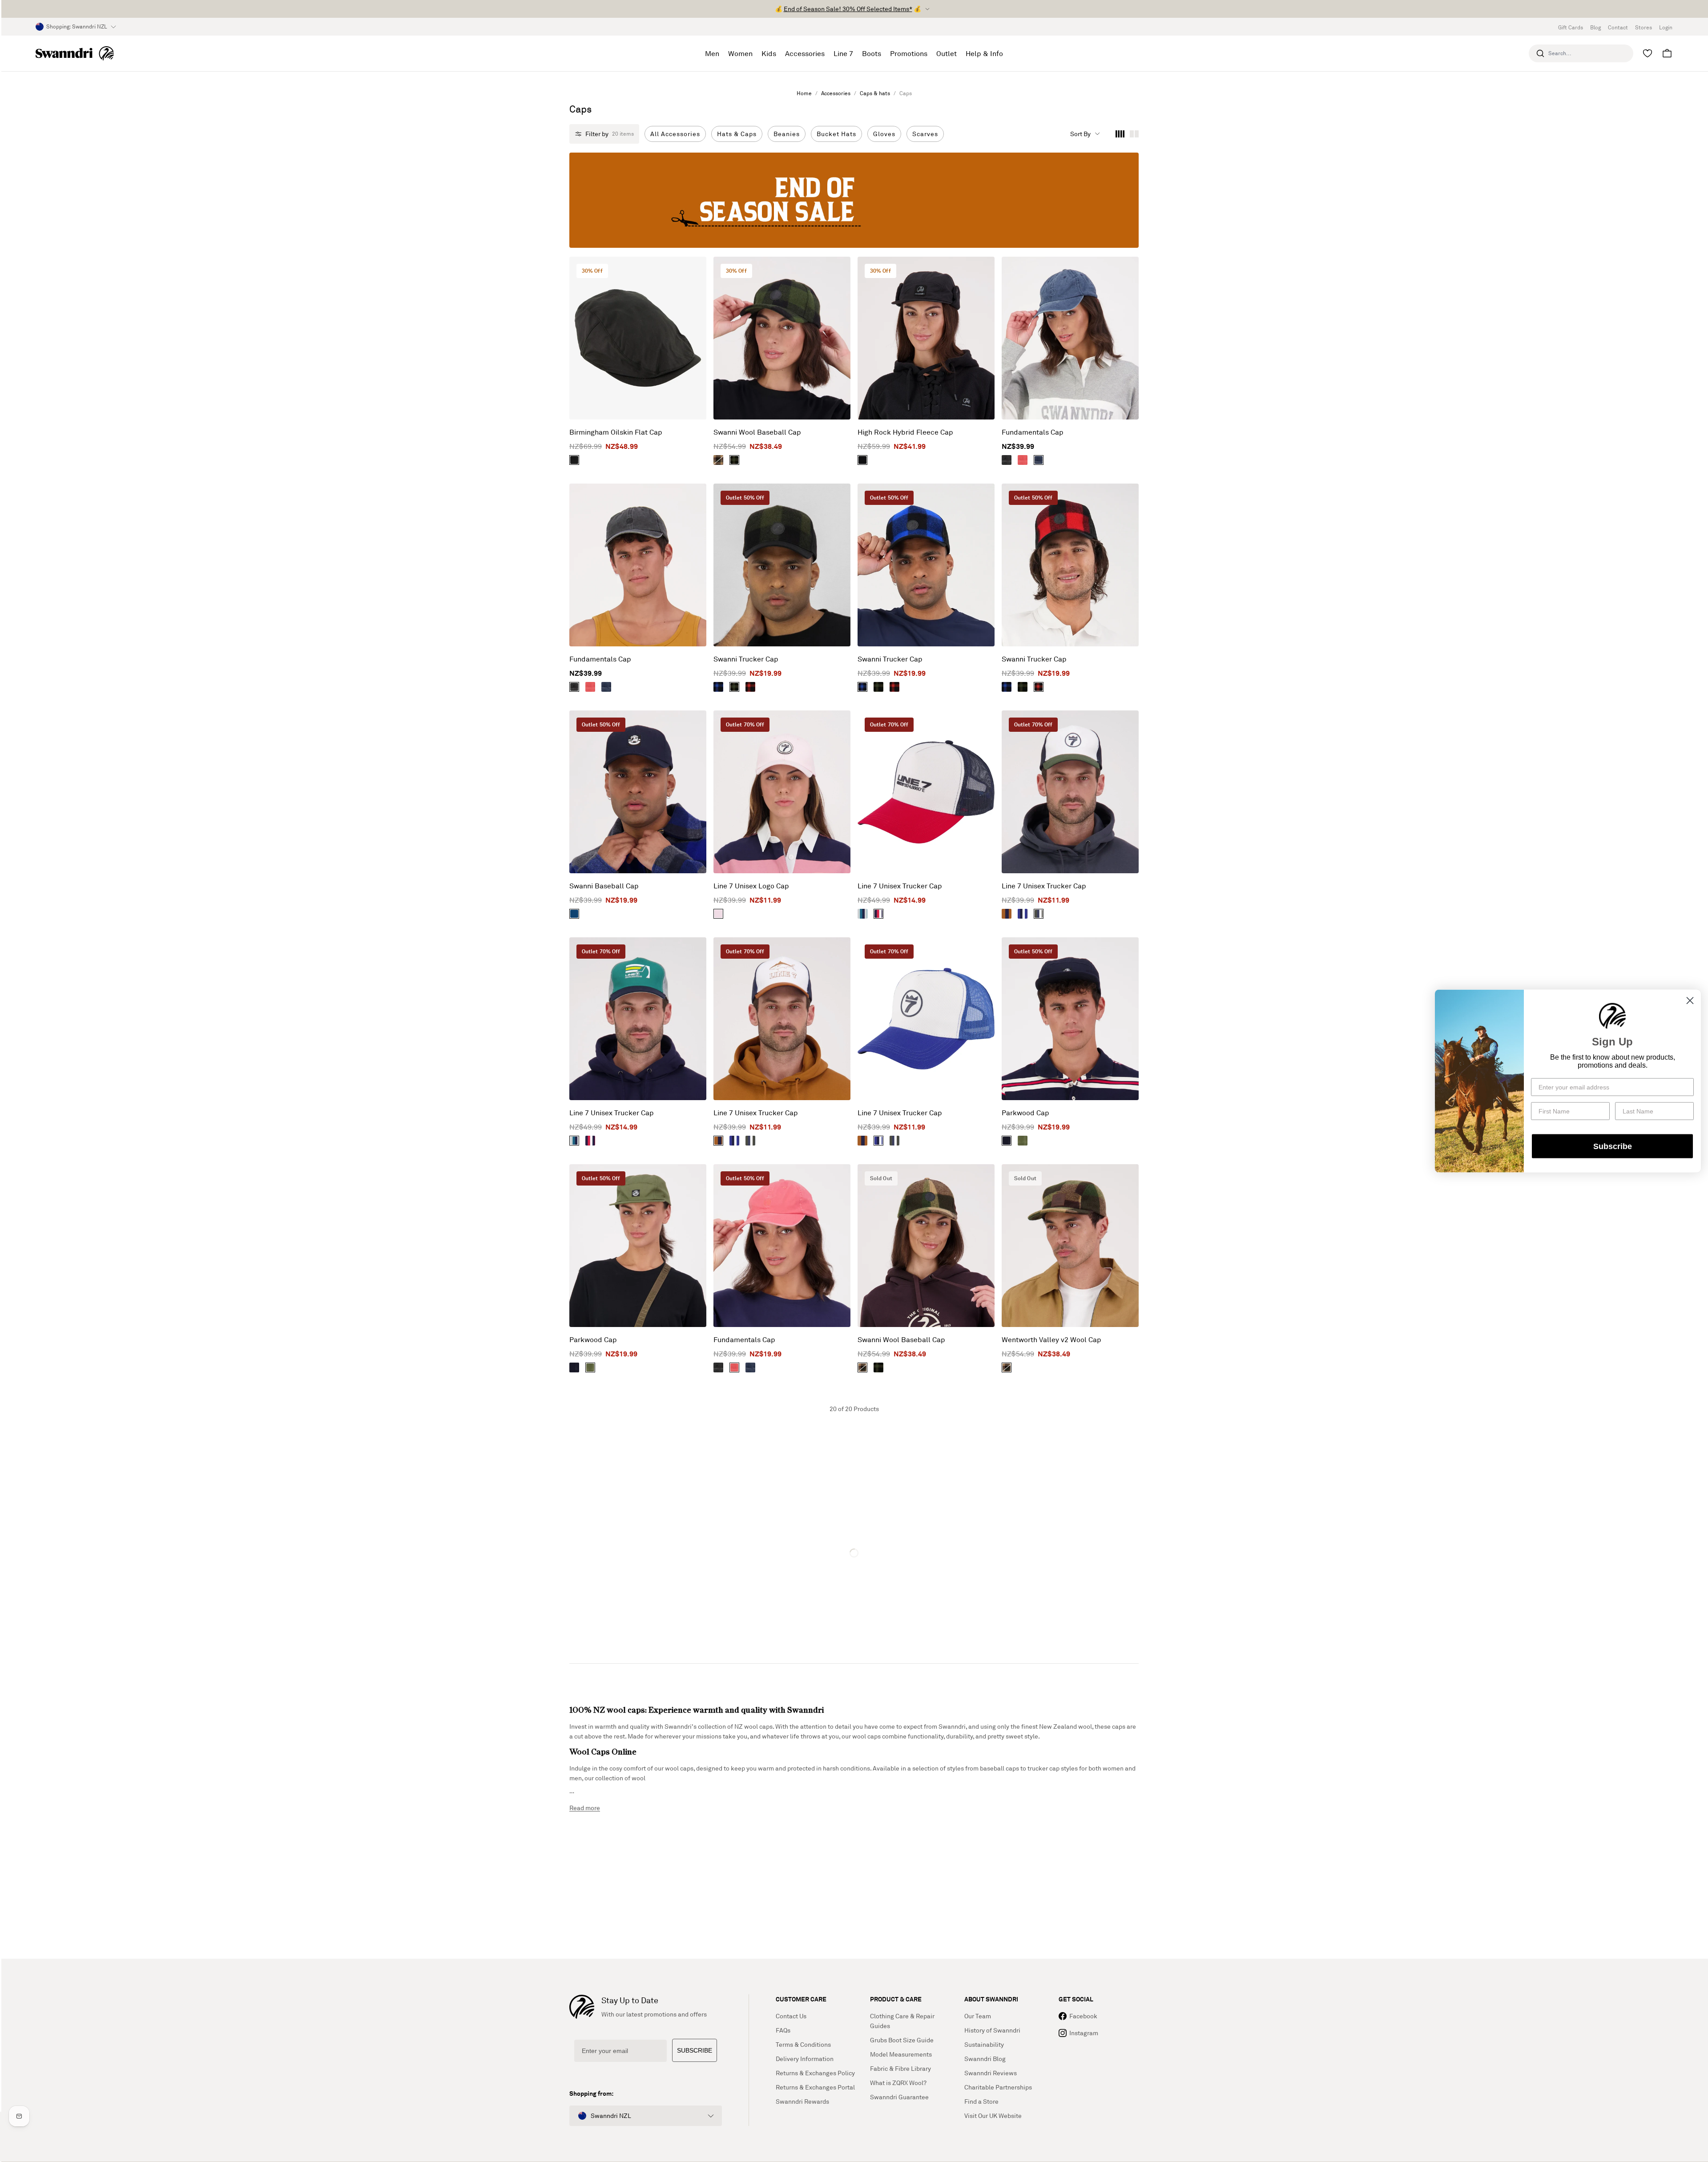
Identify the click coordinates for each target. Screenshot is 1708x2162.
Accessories (836, 93)
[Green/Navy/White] (1039, 914)
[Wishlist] (1648, 53)
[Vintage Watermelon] (1023, 460)
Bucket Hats (836, 134)
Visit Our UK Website (993, 2116)
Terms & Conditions (803, 2044)
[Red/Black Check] (750, 687)
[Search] (1540, 53)
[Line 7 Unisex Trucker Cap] (926, 792)
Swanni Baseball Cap (604, 886)
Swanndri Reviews (991, 2073)
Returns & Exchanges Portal (815, 2087)
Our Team (978, 2016)
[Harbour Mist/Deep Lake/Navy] (862, 914)
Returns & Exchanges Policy (815, 2073)
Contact (1618, 27)
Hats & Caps (737, 134)
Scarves (925, 134)
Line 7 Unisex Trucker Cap (900, 886)
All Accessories (675, 134)
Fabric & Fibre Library (900, 2068)
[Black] (862, 460)
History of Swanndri (992, 2030)
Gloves (884, 134)
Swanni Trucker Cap (746, 659)
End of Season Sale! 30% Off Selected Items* (848, 9)
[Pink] (718, 914)
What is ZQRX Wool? (898, 2083)
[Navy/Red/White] (878, 914)
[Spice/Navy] (1007, 914)
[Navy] (574, 914)
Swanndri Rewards (802, 2101)
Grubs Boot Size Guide (902, 2040)
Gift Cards (1571, 27)
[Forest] (574, 460)
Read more (585, 1808)
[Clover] (1023, 1141)
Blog (1595, 27)
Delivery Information (805, 2059)
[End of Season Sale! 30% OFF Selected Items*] (854, 200)
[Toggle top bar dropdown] (927, 9)
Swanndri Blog (985, 2059)
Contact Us (791, 2016)
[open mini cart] (1667, 53)
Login (1666, 27)
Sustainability (984, 2044)
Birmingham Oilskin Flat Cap (616, 432)
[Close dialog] (1690, 1001)
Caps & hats (875, 93)
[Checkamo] (718, 460)
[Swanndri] (75, 53)
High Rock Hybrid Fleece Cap (905, 432)
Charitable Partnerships (998, 2087)
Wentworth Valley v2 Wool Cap (1051, 1339)
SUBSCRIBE (695, 2050)
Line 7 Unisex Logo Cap (751, 886)
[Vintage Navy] (1039, 460)
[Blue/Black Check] (718, 687)
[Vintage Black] (1007, 460)
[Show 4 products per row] (1120, 134)
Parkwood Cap (1025, 1113)
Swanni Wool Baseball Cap (757, 432)
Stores (1644, 27)
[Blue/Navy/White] (1023, 914)
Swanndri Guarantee (899, 2097)
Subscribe (1613, 1146)
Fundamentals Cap (1033, 432)
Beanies (787, 134)
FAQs (783, 2030)
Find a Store (981, 2101)
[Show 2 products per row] (1134, 134)
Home (804, 93)
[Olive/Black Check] (734, 460)
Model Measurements (901, 2054)
